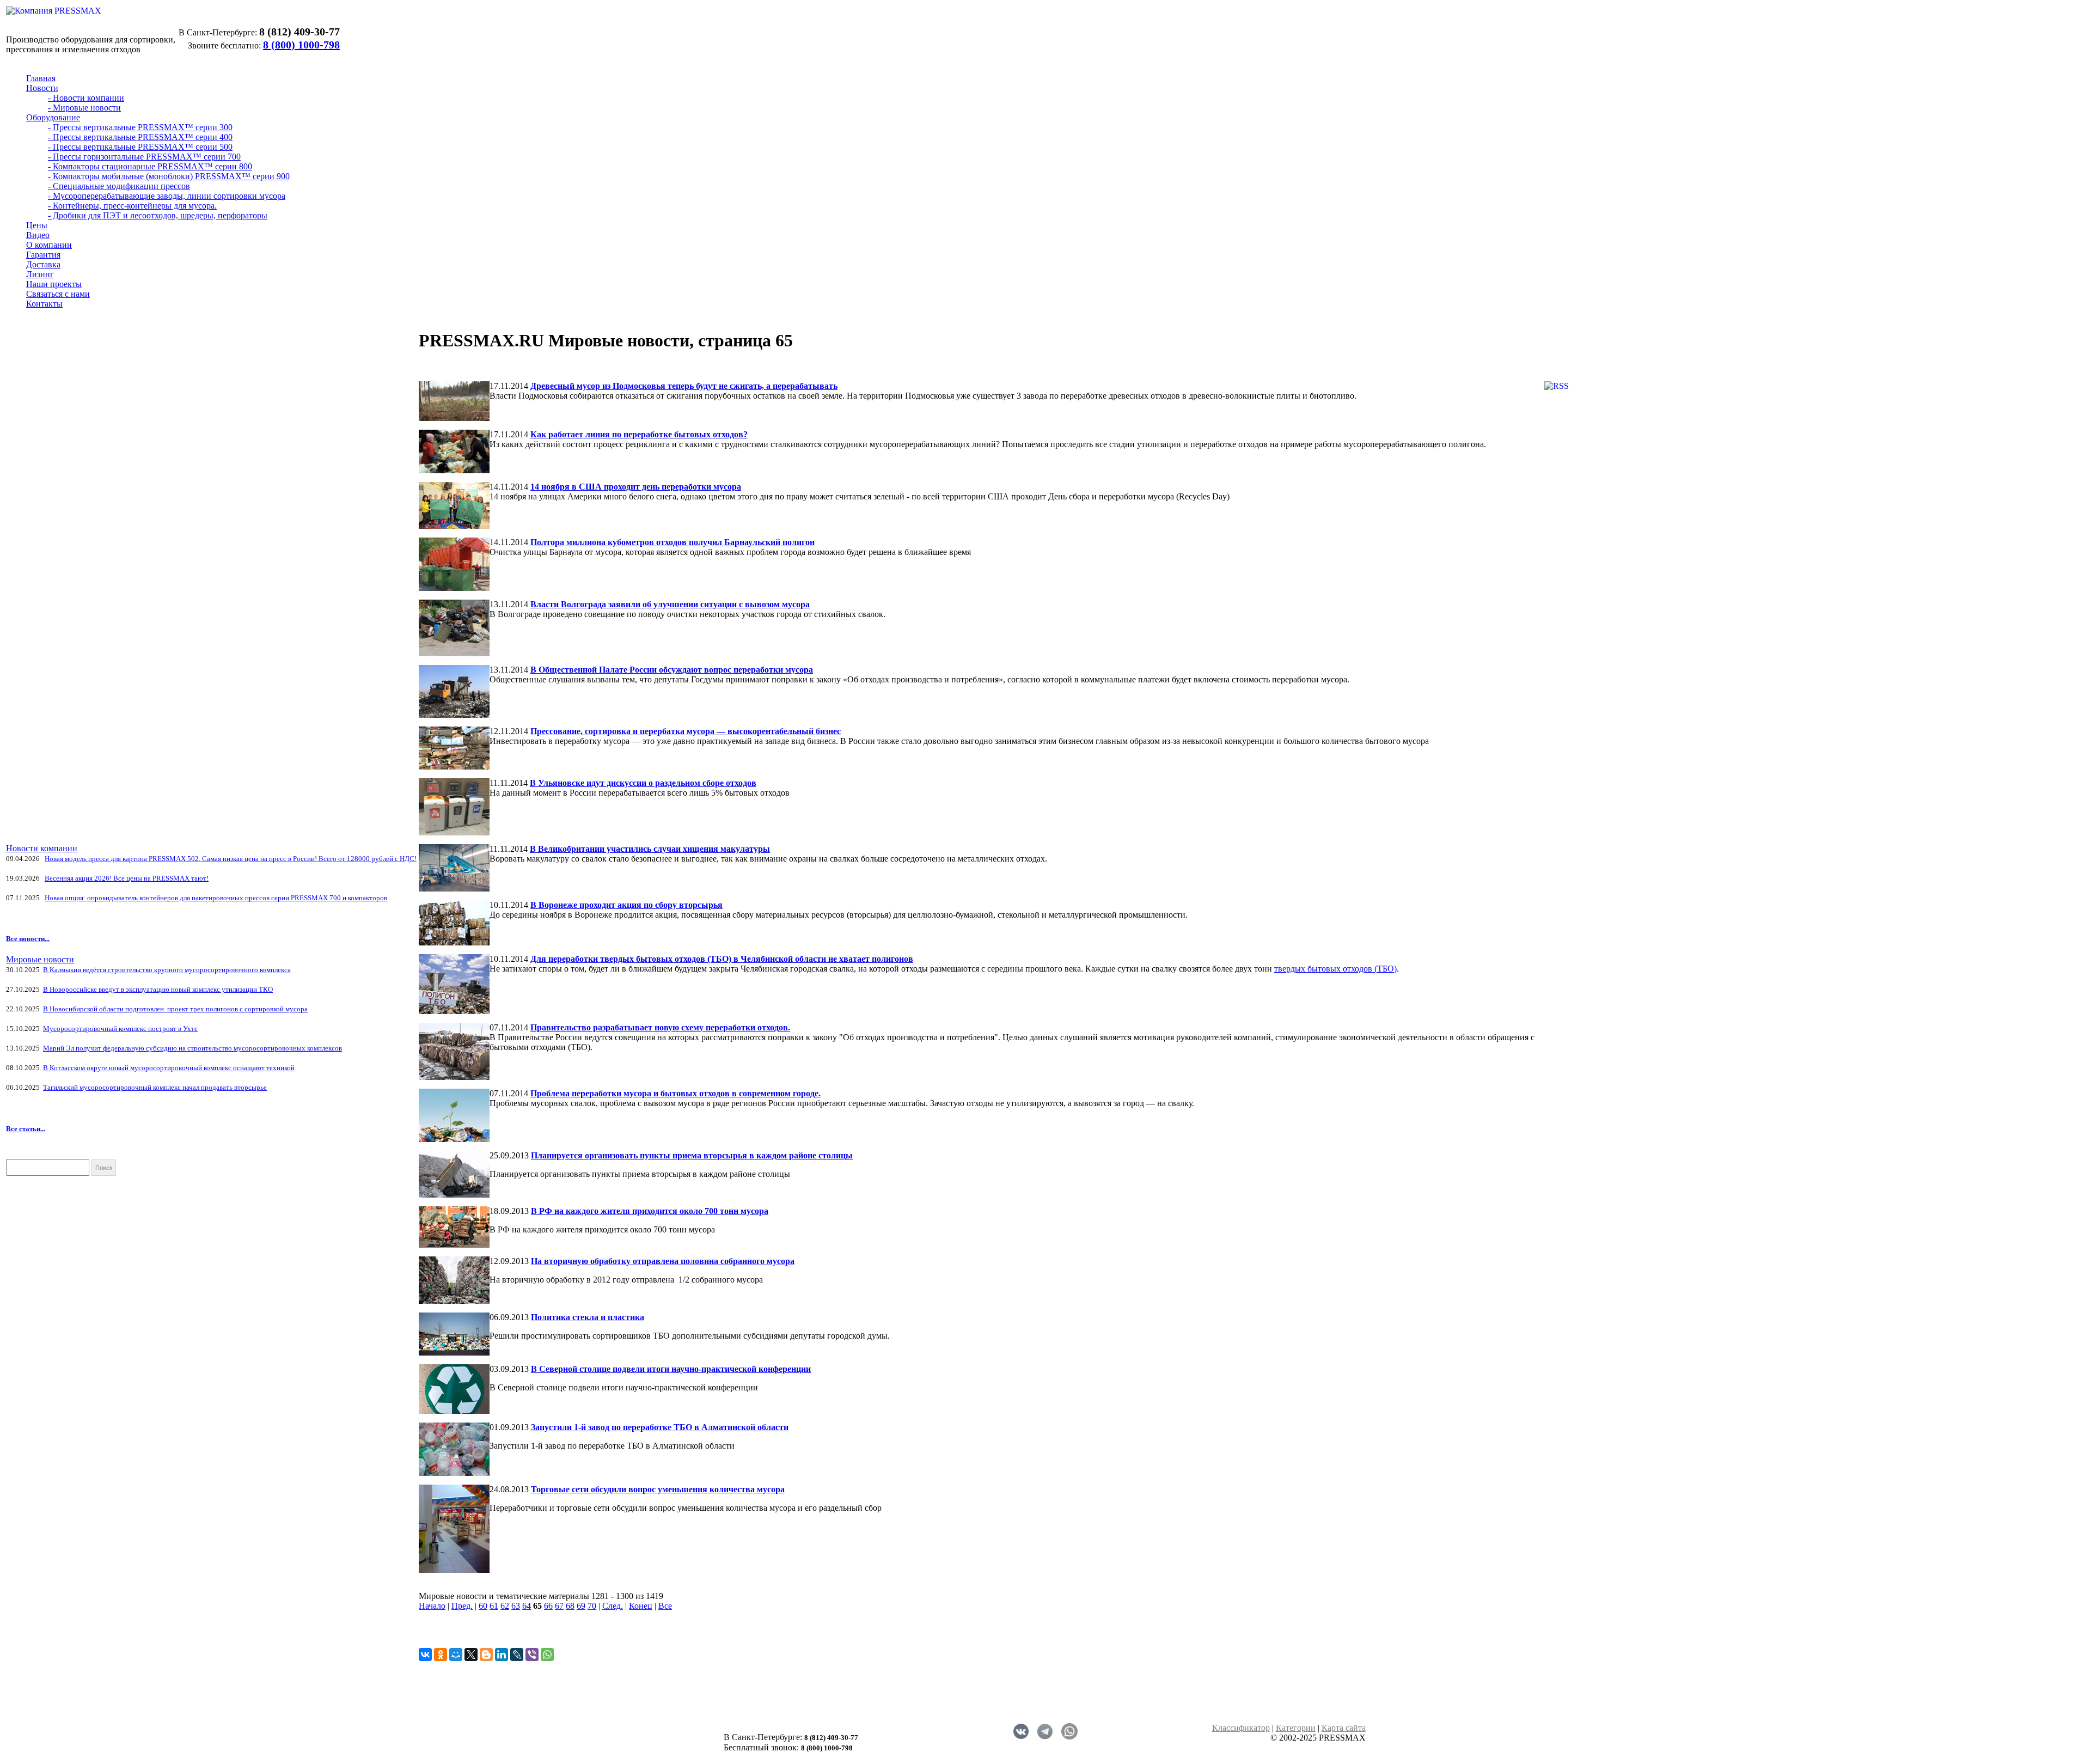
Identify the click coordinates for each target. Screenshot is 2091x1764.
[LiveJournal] (517, 1655)
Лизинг (40, 274)
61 (494, 1606)
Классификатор (1241, 1728)
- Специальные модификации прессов (119, 186)
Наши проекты (54, 284)
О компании (49, 245)
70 (592, 1606)
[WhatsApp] (547, 1655)
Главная (41, 78)
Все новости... (28, 939)
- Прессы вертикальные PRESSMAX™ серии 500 (140, 147)
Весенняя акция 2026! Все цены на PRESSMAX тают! (127, 878)
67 (559, 1606)
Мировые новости (40, 959)
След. (613, 1606)
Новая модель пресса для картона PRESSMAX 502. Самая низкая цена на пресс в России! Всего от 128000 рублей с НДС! (231, 859)
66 (548, 1606)
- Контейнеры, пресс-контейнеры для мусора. (132, 206)
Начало (432, 1606)
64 (527, 1606)
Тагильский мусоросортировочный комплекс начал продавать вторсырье (155, 1087)
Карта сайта (1344, 1728)
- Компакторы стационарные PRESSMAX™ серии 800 (150, 166)
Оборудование (53, 117)
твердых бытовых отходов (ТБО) (1335, 969)
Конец (641, 1606)
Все (665, 1606)
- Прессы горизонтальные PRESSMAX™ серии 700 (144, 157)
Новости (42, 88)
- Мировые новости (84, 108)
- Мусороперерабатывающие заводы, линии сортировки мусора (167, 196)
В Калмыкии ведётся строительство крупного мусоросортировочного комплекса (167, 970)
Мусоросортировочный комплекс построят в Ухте (120, 1029)
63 (516, 1606)
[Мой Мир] (456, 1655)
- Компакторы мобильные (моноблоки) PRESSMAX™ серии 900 (169, 176)
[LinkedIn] (502, 1655)
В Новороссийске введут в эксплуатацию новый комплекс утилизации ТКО (158, 989)
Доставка (43, 264)
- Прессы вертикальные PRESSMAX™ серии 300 (140, 127)
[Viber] (532, 1655)
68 (570, 1606)
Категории (1296, 1728)
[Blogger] (486, 1655)
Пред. (462, 1606)
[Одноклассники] (441, 1655)
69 (581, 1606)
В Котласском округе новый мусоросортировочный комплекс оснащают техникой (169, 1068)
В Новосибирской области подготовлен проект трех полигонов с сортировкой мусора (175, 1009)
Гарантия (43, 255)
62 (505, 1606)
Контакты (44, 304)
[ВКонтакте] (425, 1655)
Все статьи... (26, 1129)
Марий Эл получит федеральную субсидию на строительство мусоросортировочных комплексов (192, 1048)
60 (483, 1606)
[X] (471, 1655)
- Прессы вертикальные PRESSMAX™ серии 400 (140, 137)
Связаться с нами (58, 294)
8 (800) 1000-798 (301, 45)
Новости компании (42, 848)
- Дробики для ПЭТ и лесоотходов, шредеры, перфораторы (158, 215)
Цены (37, 225)
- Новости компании (86, 98)
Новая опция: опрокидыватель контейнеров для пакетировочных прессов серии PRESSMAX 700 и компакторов (216, 898)
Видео (38, 235)
